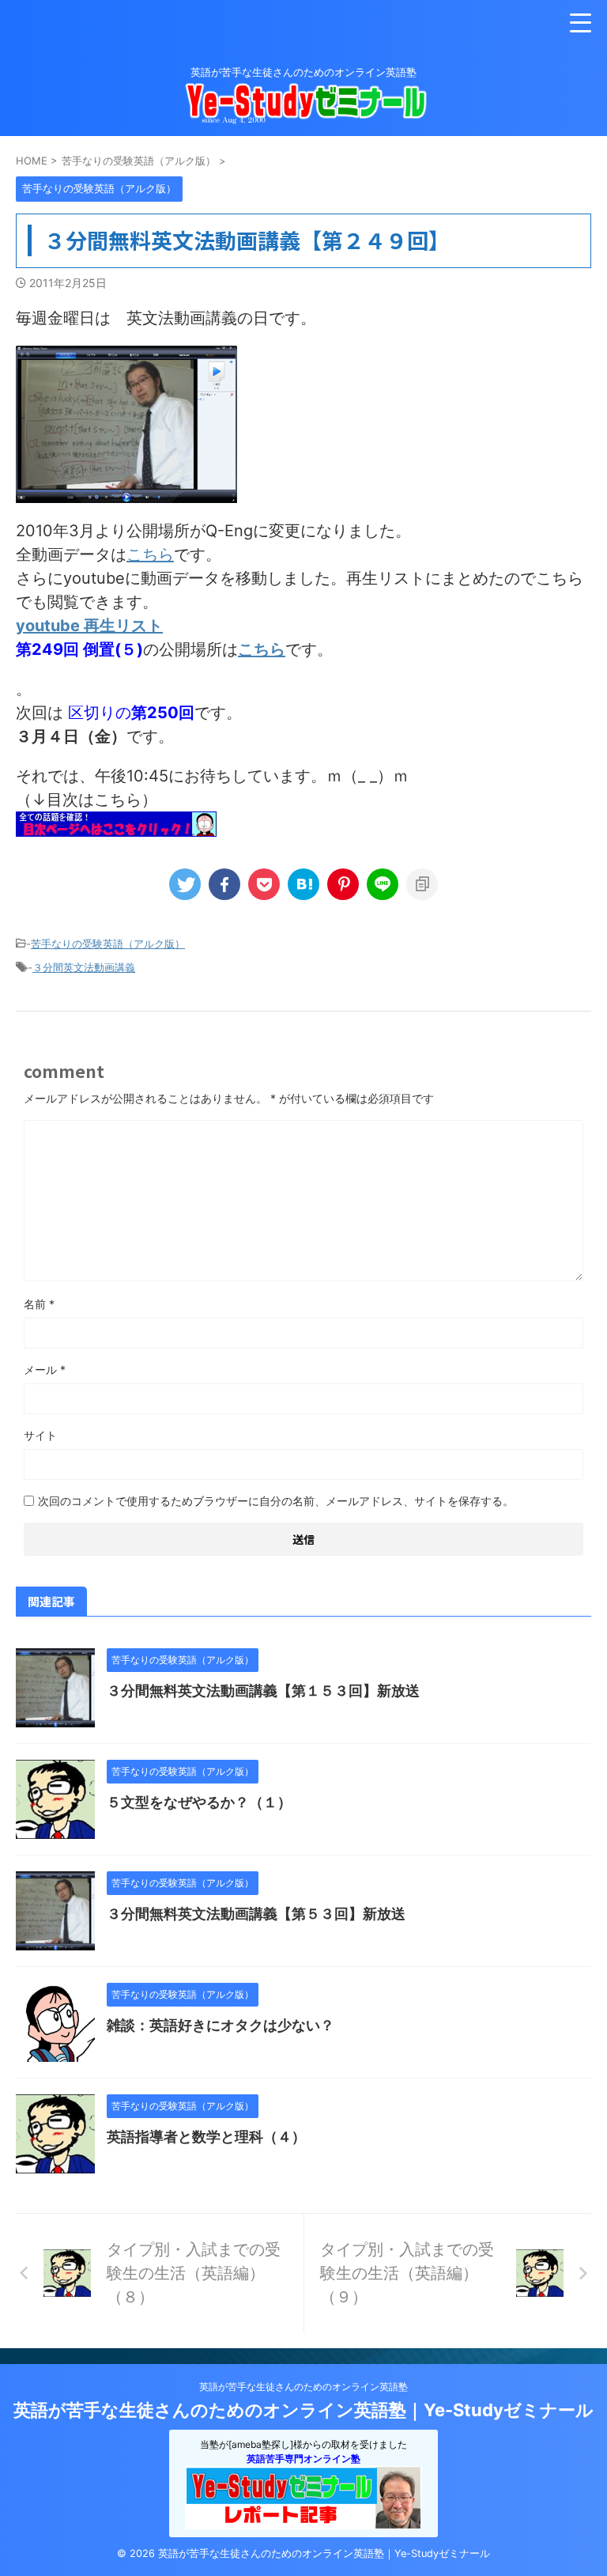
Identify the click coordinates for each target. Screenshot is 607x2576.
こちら (150, 554)
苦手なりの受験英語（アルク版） (108, 944)
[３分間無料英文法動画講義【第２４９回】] (303, 884)
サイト (40, 1435)
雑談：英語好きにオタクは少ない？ (221, 2025)
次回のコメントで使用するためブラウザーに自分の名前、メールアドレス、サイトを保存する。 (276, 1501)
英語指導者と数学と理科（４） (206, 2137)
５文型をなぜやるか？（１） (199, 1802)
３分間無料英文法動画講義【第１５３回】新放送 (263, 1691)
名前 (39, 1304)
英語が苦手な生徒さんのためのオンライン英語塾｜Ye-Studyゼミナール (303, 2410)
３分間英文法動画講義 (84, 967)
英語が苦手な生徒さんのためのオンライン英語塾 (303, 2387)
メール (45, 1369)
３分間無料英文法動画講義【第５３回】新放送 (256, 1914)
